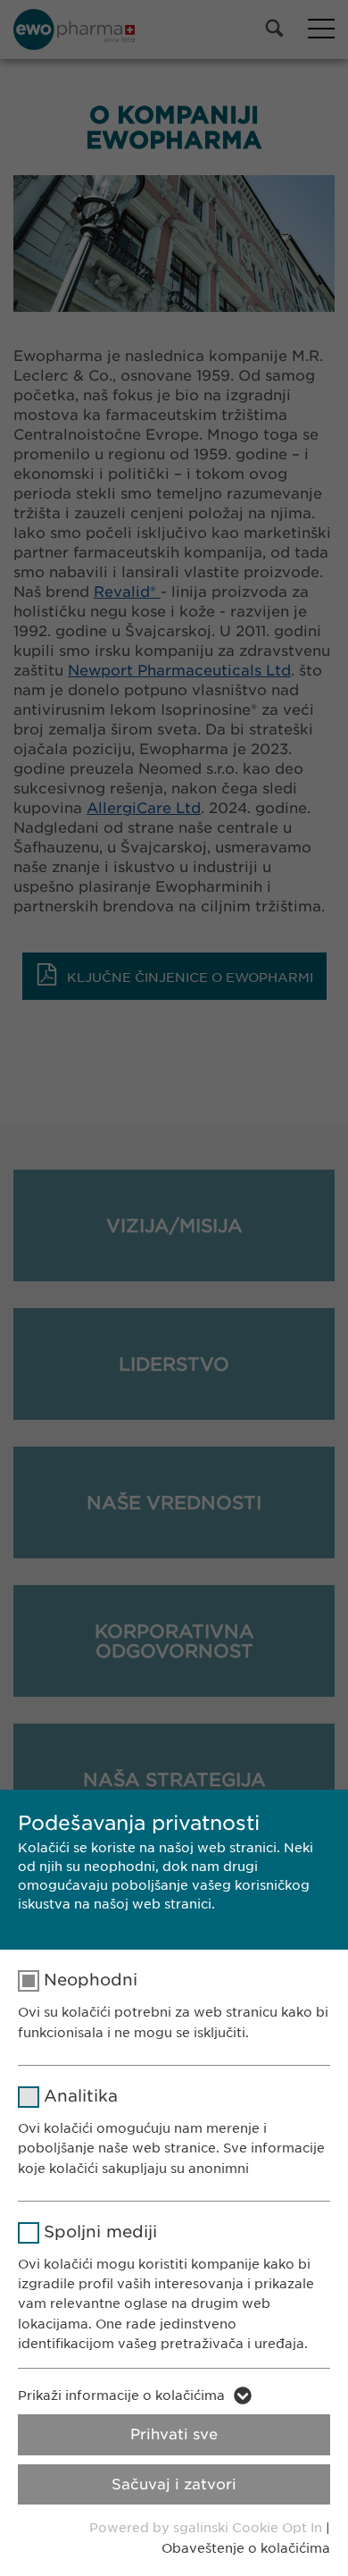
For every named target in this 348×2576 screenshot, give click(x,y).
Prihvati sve (174, 2434)
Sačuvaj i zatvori (174, 2484)
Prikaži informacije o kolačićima (121, 2396)
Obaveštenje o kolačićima (246, 2548)
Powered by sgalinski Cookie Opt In (207, 2528)
